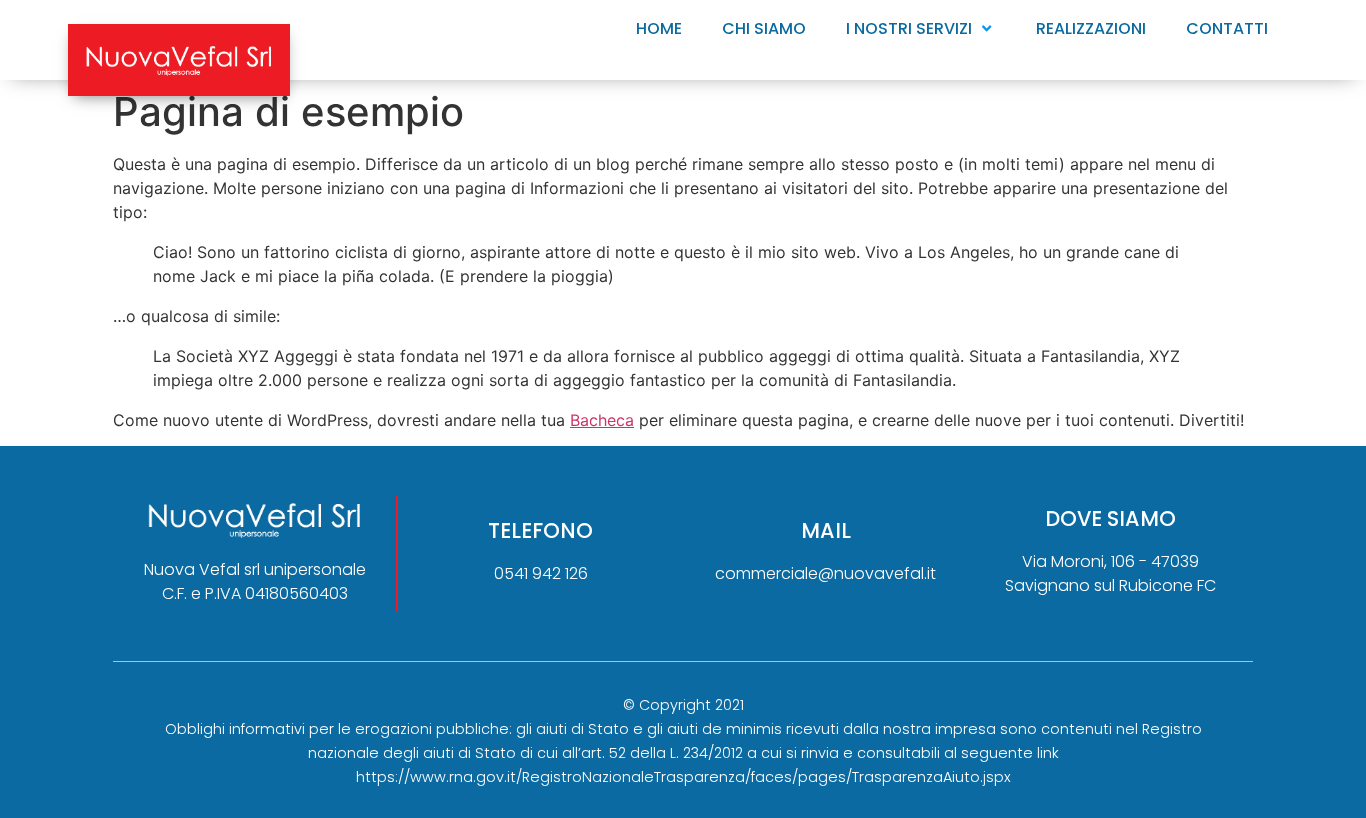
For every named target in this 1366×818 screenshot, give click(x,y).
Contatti (1227, 28)
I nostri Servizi (909, 28)
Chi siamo (764, 28)
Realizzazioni (1091, 28)
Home (659, 28)
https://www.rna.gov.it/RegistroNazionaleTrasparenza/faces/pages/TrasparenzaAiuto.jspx (683, 777)
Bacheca (602, 420)
